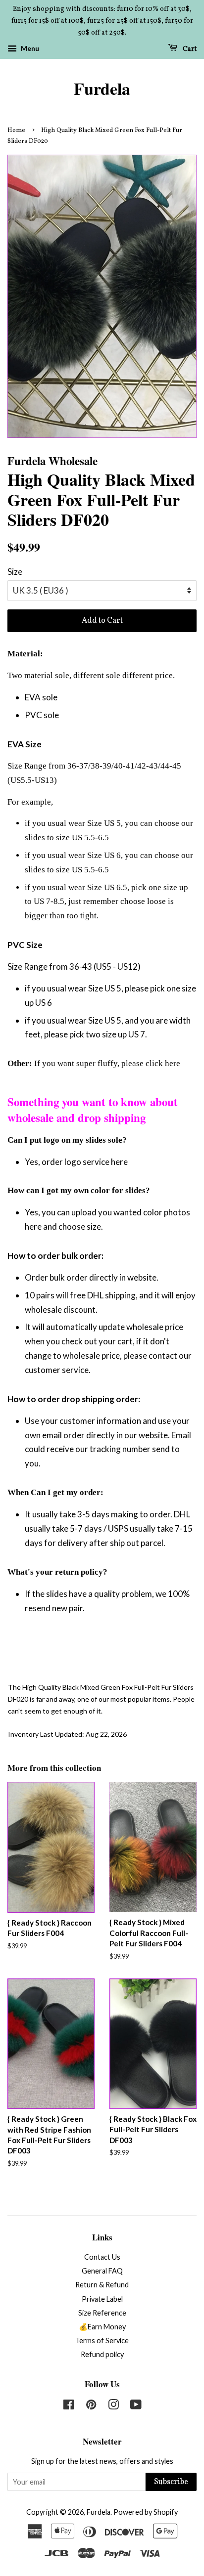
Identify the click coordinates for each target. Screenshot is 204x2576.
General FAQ (102, 2271)
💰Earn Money (102, 2327)
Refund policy (102, 2354)
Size (15, 572)
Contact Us (102, 2257)
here (173, 1063)
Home (16, 130)
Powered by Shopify (146, 2512)
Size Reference (102, 2313)
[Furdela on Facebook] (69, 2406)
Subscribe (171, 2482)
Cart (189, 49)
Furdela (102, 89)
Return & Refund (102, 2285)
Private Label (102, 2299)
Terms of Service (102, 2340)
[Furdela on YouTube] (136, 2406)
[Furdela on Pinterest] (91, 2406)
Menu (29, 49)
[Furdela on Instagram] (113, 2406)
